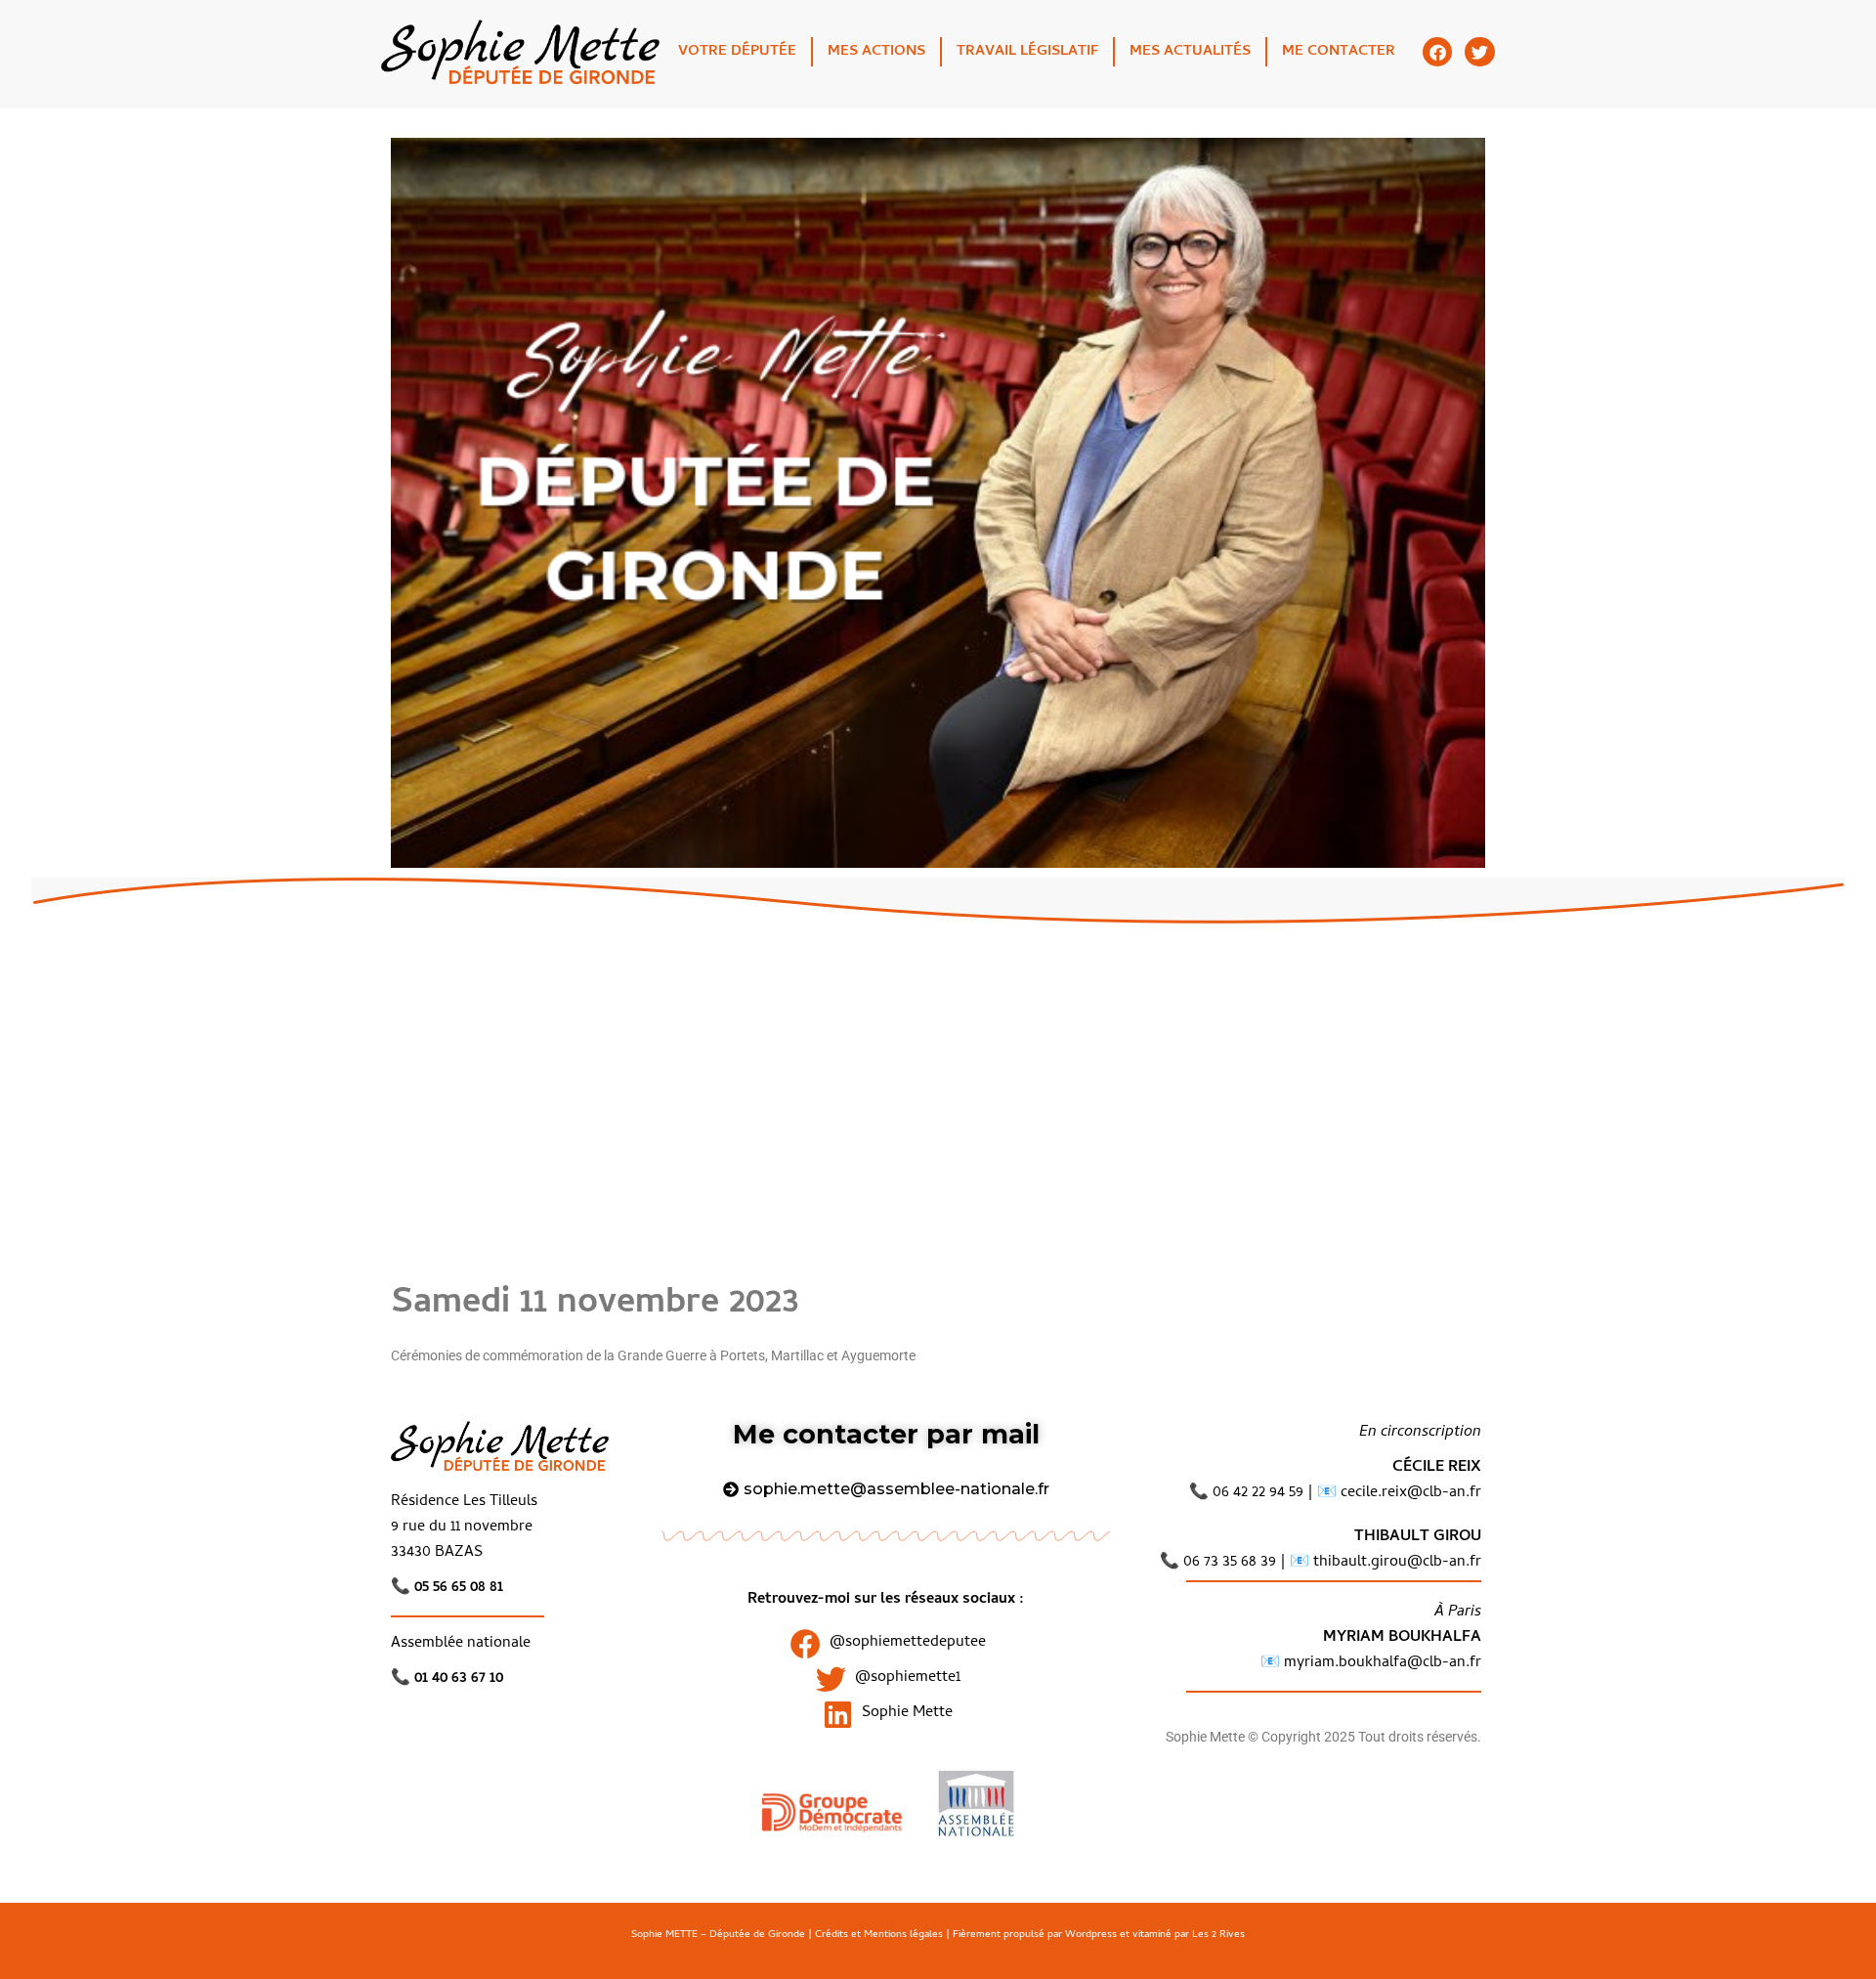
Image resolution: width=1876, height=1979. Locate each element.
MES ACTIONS (876, 52)
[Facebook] (1438, 52)
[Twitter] (1480, 52)
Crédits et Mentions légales (879, 1935)
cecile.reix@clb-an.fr (1411, 1493)
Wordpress (1091, 1935)
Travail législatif (1027, 52)
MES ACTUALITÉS (1190, 52)
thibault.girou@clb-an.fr (1397, 1563)
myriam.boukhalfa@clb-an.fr (1381, 1663)
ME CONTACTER (1339, 52)
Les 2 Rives (1218, 1935)
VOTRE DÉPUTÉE (737, 52)
